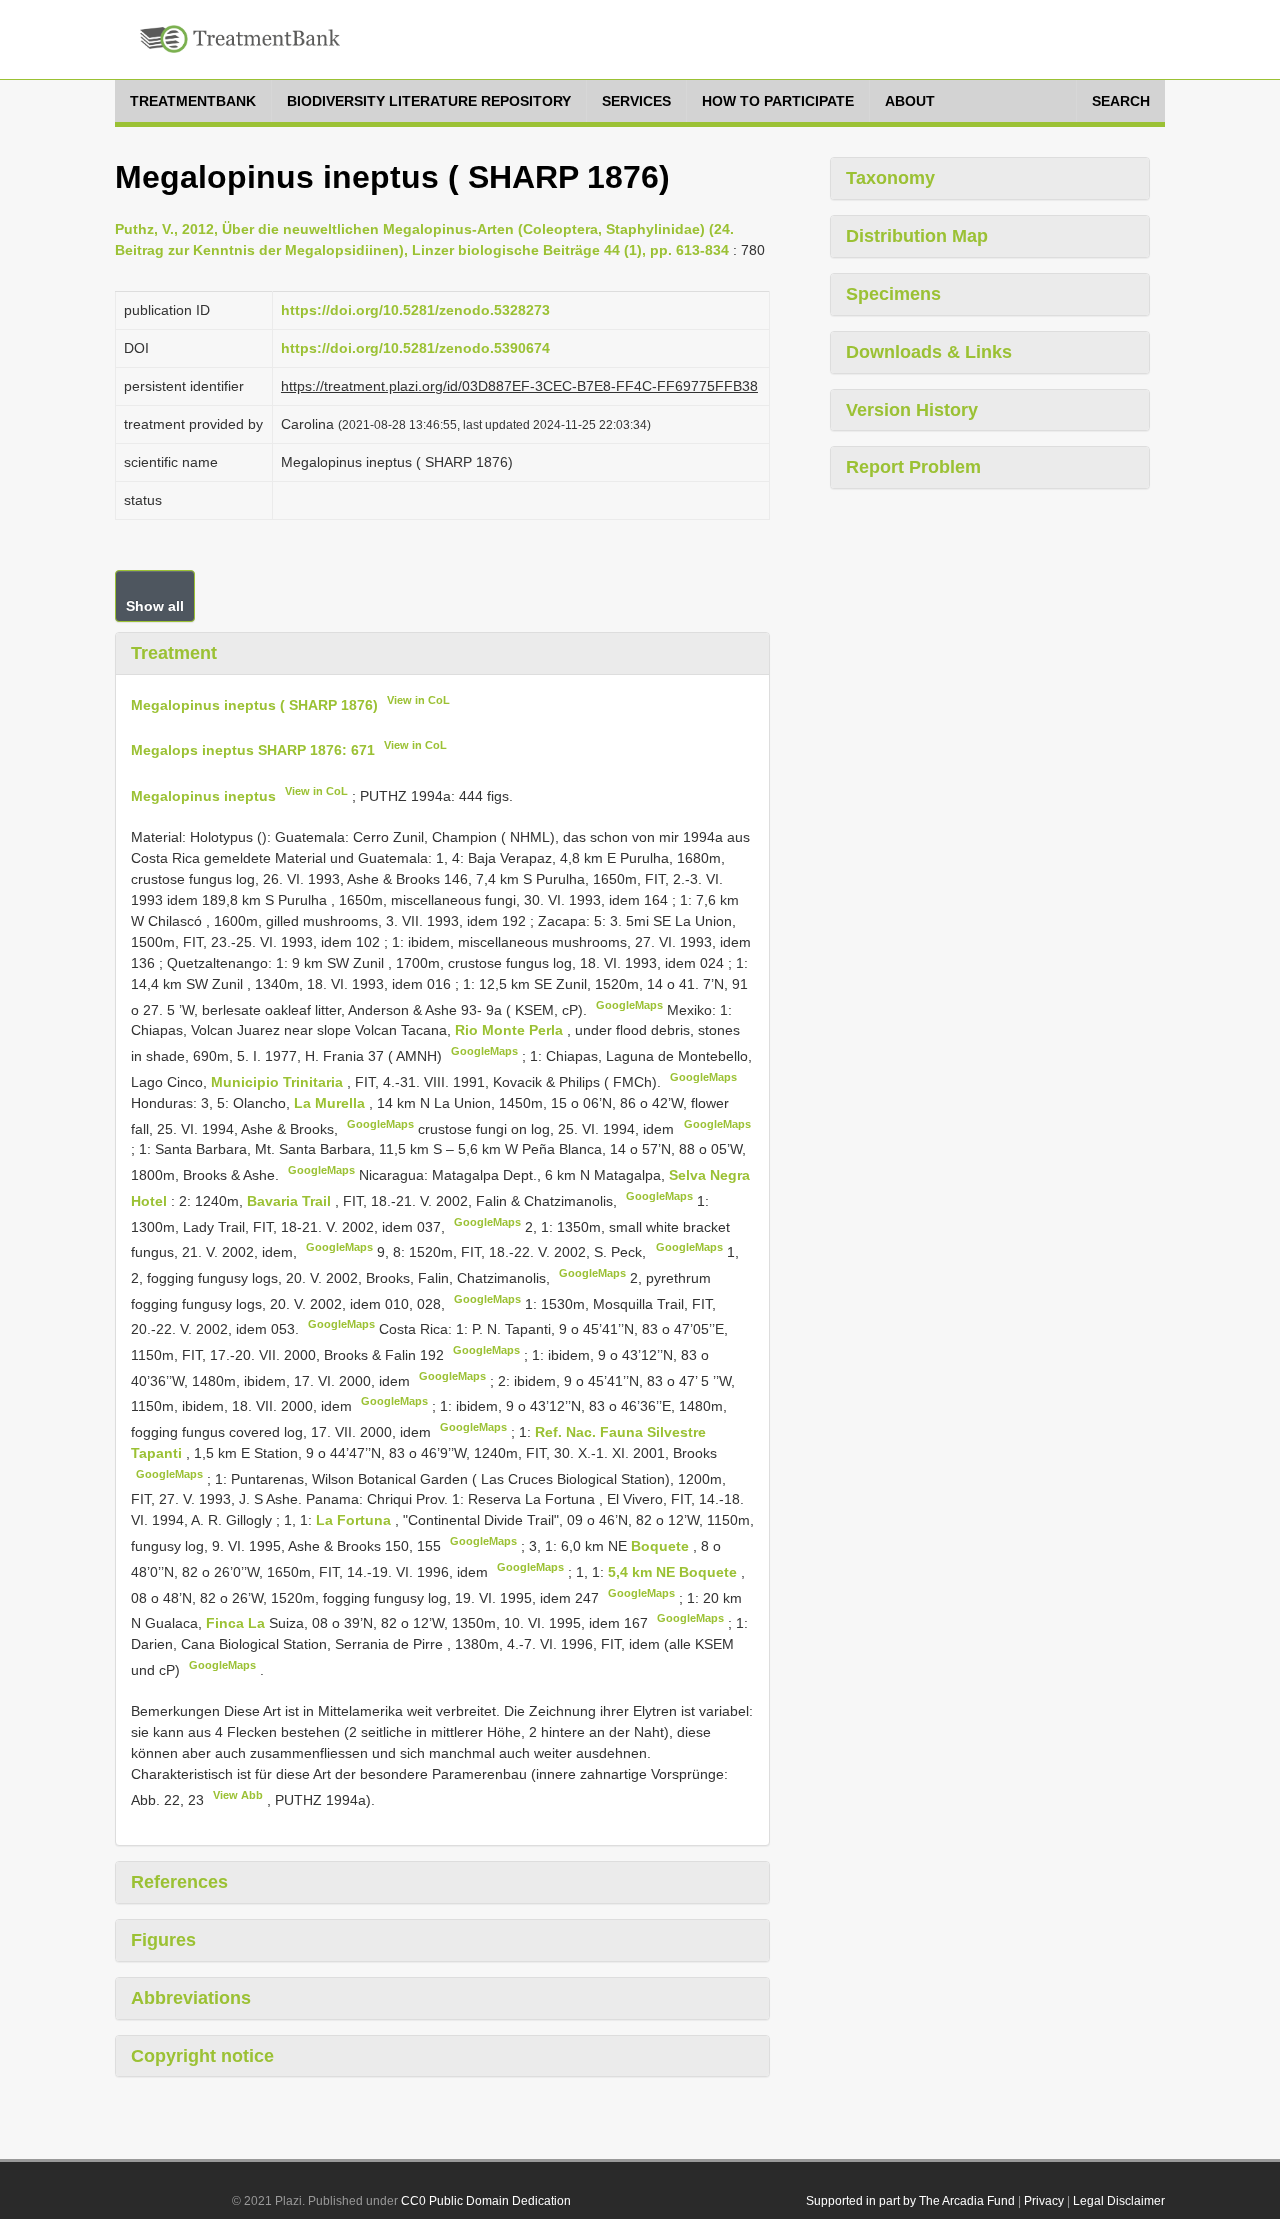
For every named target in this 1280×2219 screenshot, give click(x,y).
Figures (163, 1940)
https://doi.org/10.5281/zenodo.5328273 (415, 310)
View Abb (238, 1795)
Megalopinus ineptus (203, 796)
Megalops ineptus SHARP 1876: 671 (253, 750)
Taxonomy (890, 178)
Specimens (893, 294)
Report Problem (913, 467)
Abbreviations (191, 1998)
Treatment (174, 653)
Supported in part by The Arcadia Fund (910, 2201)
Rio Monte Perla (511, 1030)
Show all (155, 606)
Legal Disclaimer (1119, 2201)
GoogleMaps (629, 1005)
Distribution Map (917, 236)
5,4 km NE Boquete (674, 1572)
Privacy (1044, 2201)
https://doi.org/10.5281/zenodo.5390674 (415, 348)
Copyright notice (202, 2056)
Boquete (662, 1546)
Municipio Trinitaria (279, 1082)
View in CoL (418, 700)
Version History (912, 410)
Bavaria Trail (291, 1201)
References (179, 1882)
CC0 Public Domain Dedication (486, 2201)
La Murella (331, 1103)
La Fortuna (355, 1520)
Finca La (237, 1623)
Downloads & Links (929, 352)
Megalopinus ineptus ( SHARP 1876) (254, 704)
